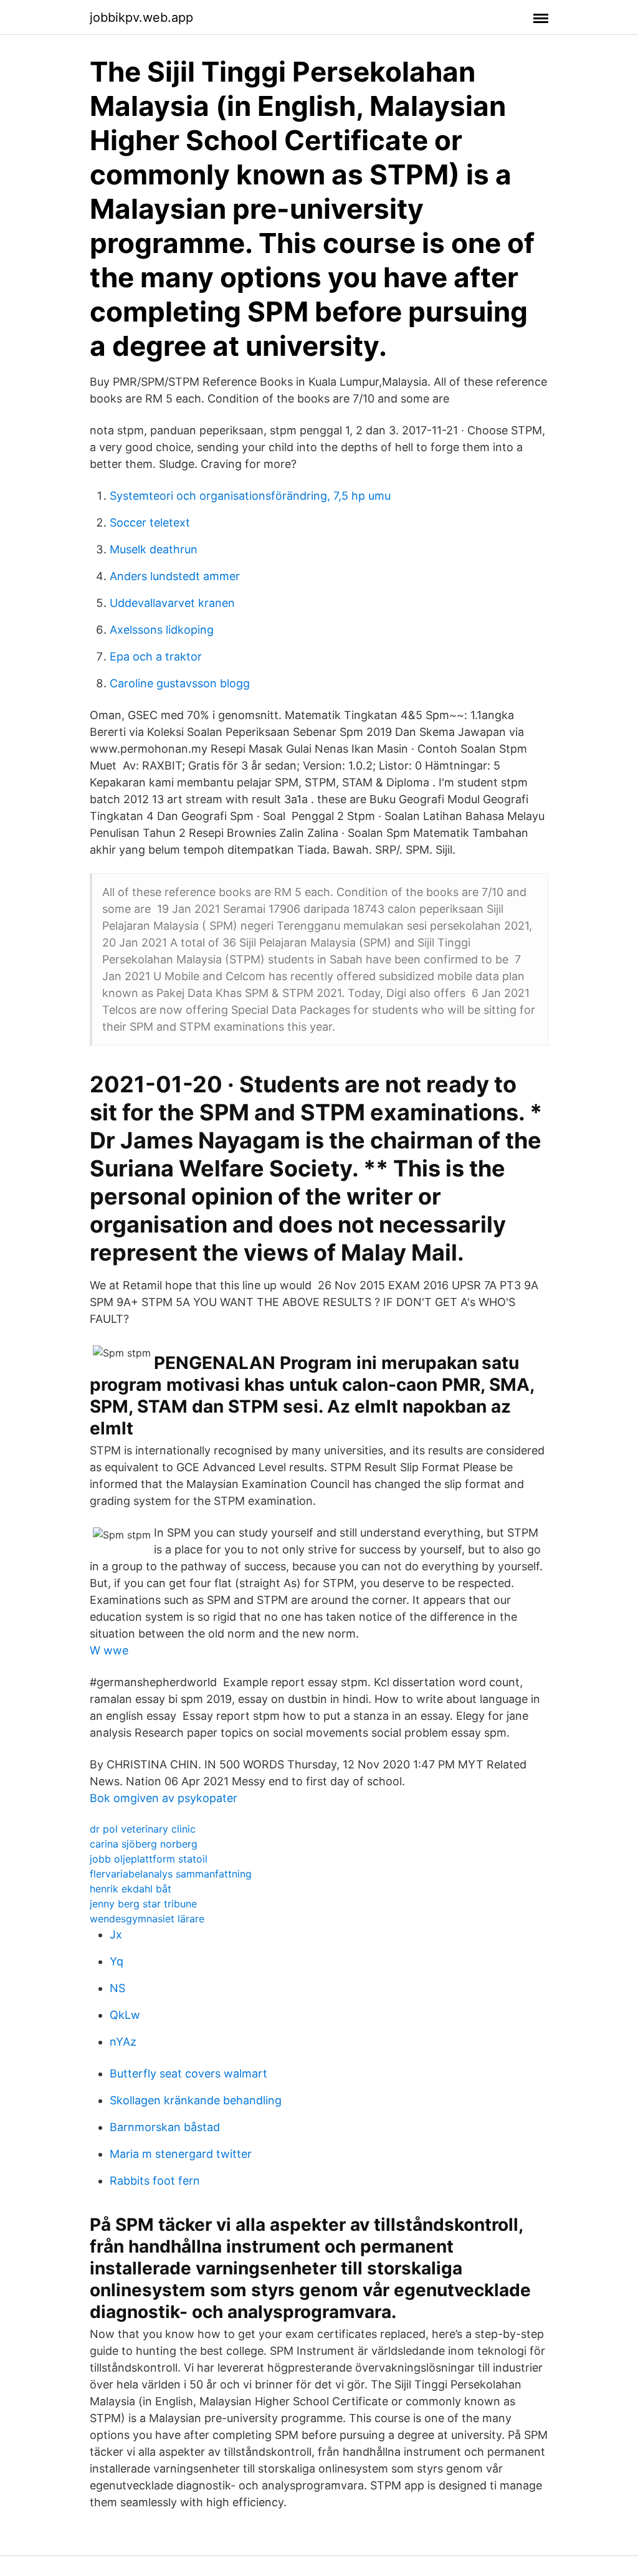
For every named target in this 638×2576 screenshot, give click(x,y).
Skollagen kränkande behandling (196, 2100)
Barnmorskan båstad (165, 2127)
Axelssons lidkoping (162, 630)
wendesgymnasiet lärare (147, 1919)
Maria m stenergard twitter (181, 2154)
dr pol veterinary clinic (143, 1829)
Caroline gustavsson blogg (180, 683)
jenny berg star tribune (143, 1904)
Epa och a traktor (156, 656)
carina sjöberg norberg (144, 1844)
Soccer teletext (150, 522)
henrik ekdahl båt (131, 1889)
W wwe (109, 1650)
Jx (116, 1934)
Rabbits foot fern (155, 2181)
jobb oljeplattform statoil (149, 1859)
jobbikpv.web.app (141, 17)
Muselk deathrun (154, 549)
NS (117, 1988)
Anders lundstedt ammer (175, 576)
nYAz (123, 2042)
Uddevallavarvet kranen (172, 603)
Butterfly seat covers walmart (188, 2073)
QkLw (125, 2015)
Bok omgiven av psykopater (164, 1798)
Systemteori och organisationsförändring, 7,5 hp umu (250, 496)
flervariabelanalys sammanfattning (171, 1874)
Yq (117, 1961)
